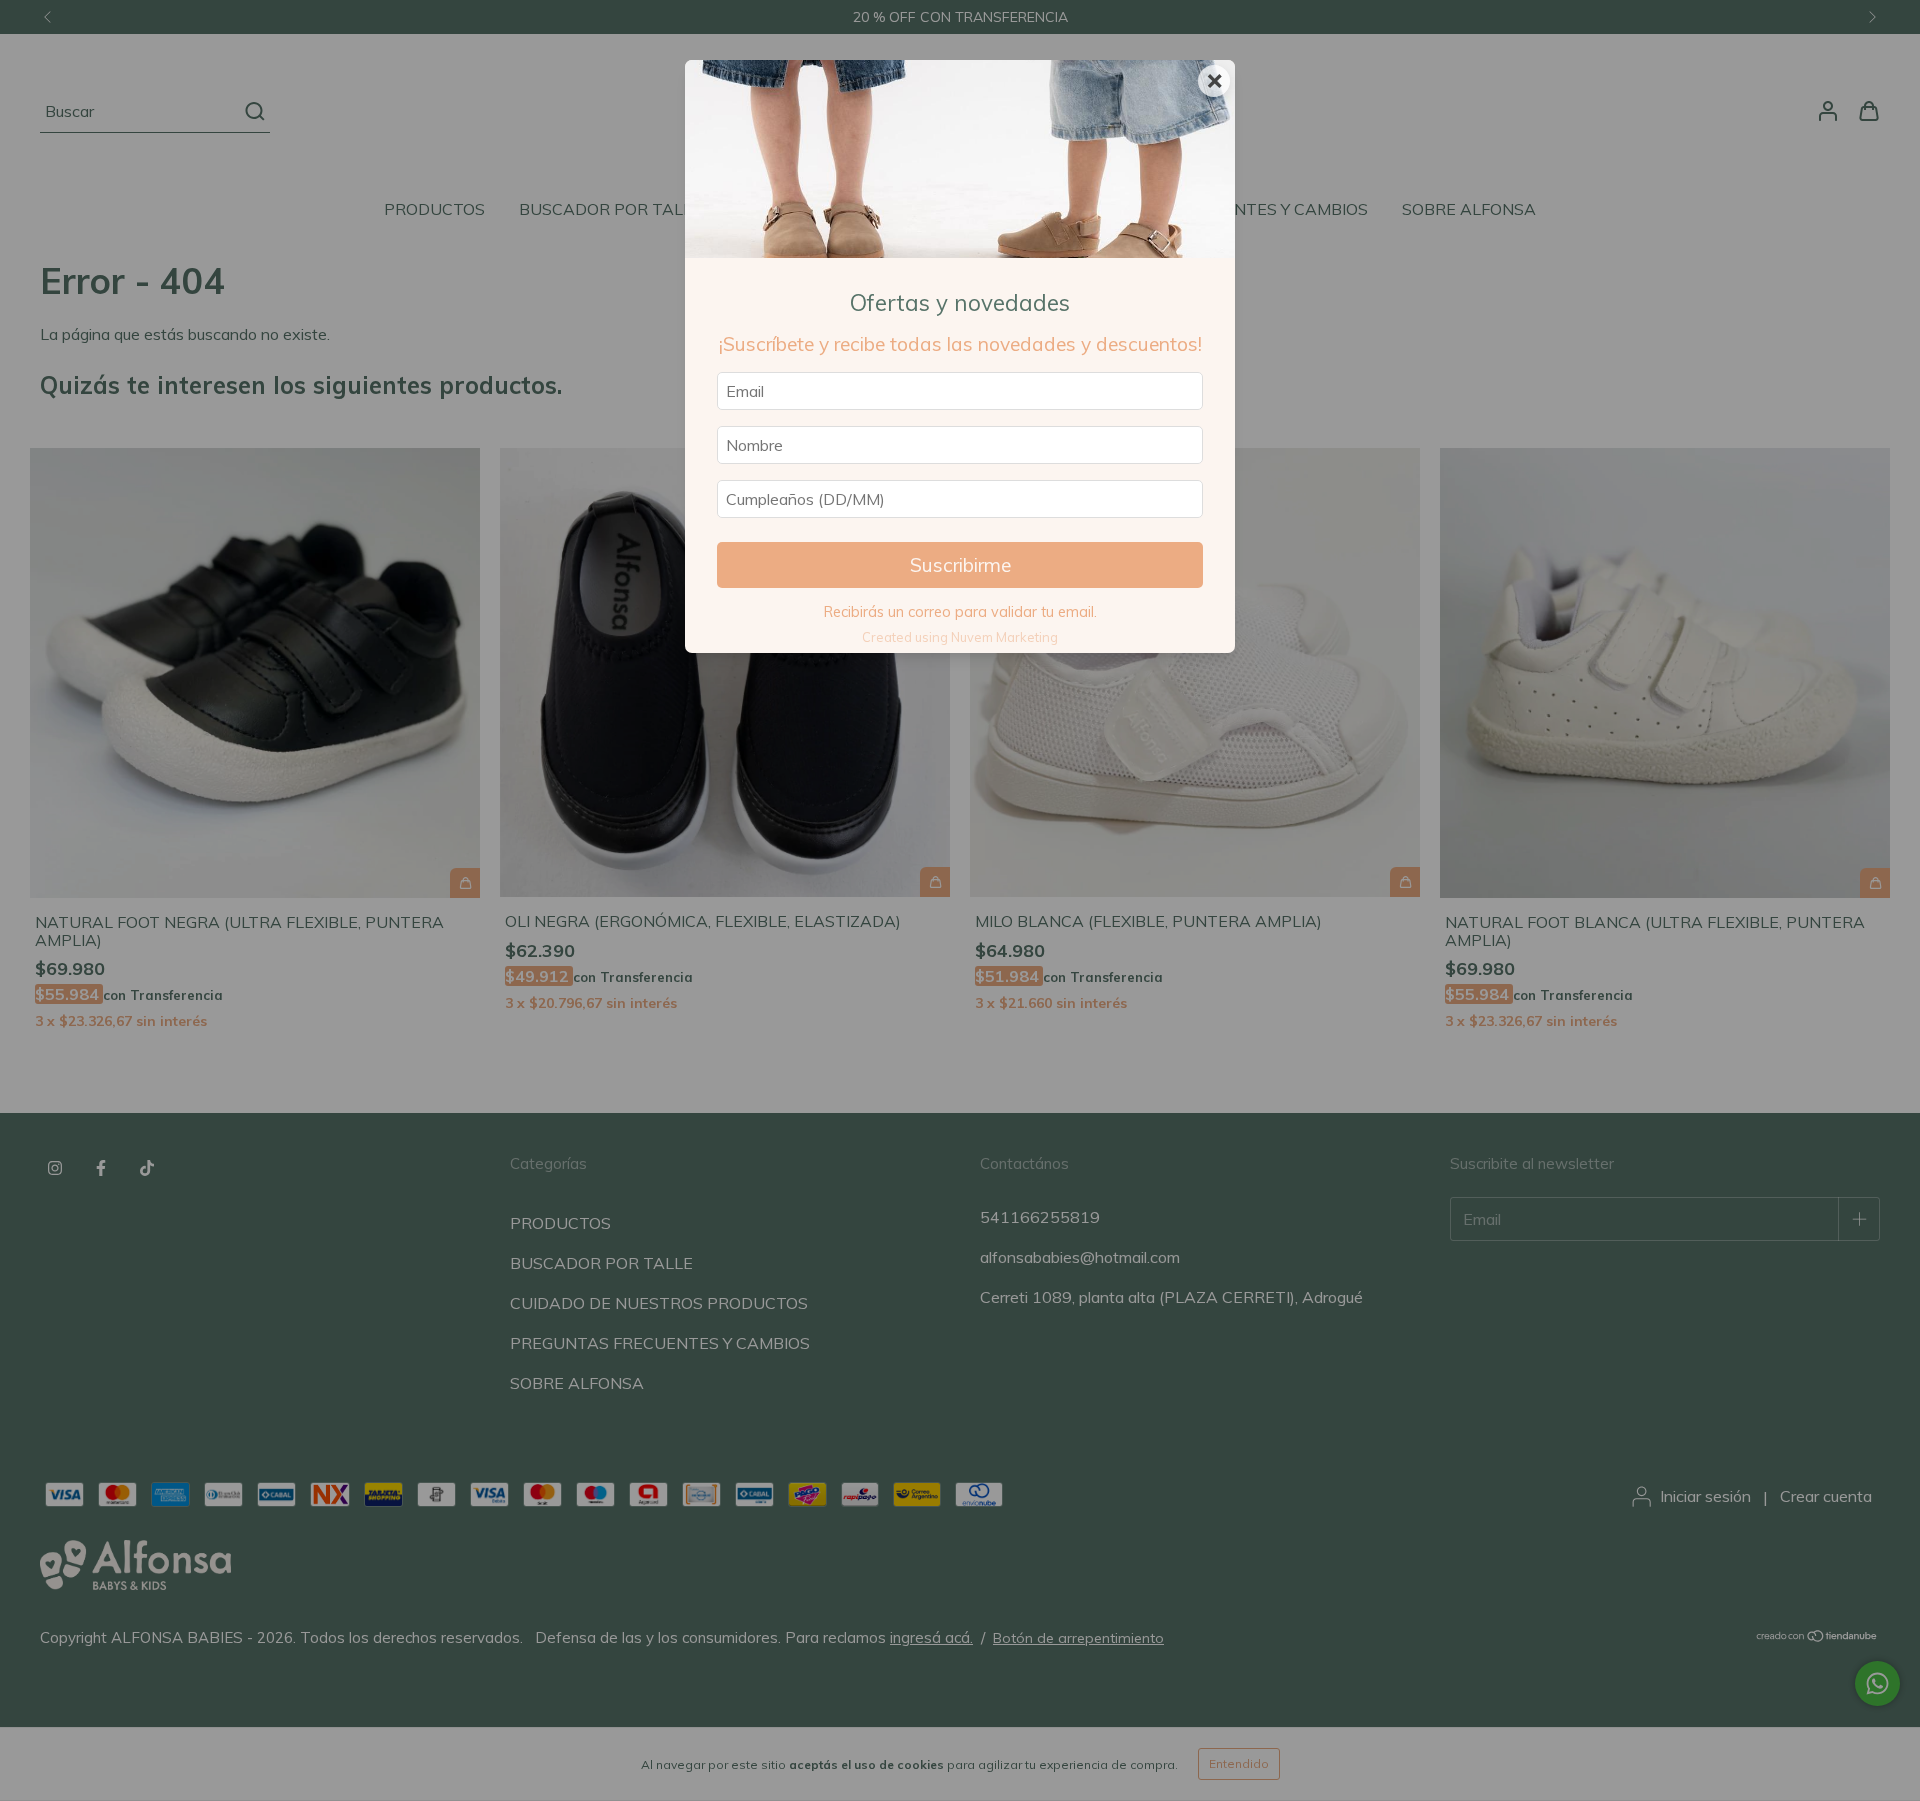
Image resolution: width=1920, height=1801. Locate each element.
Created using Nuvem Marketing (960, 637)
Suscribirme (960, 565)
